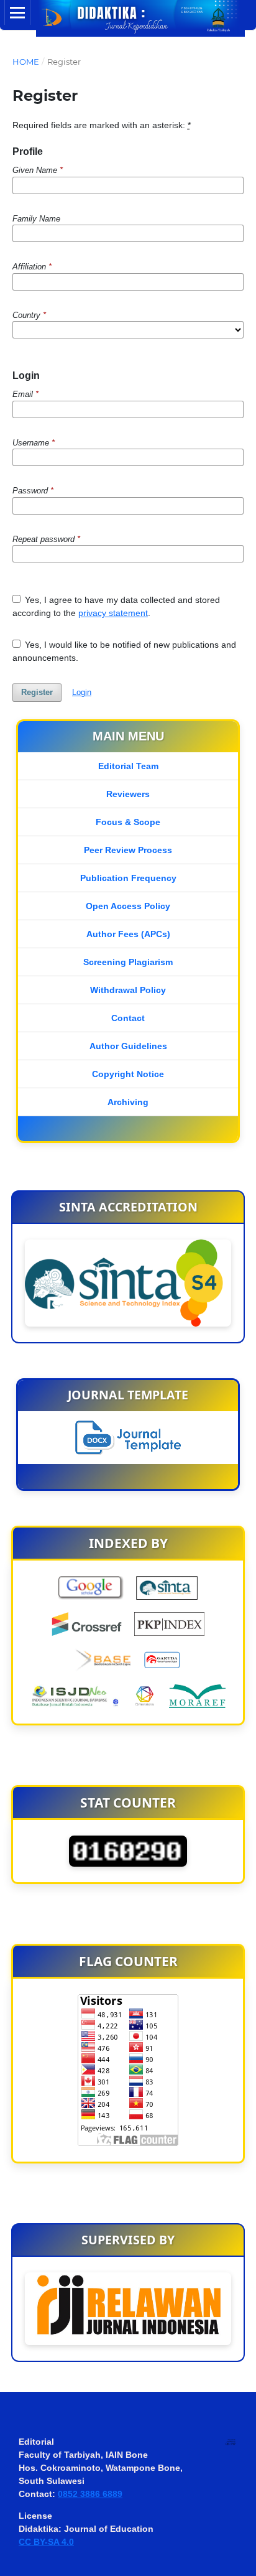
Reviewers (128, 794)
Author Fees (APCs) (128, 934)
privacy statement (113, 613)
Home (26, 62)
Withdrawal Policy (128, 990)
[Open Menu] (17, 12)
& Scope (141, 822)
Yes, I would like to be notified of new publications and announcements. (125, 651)
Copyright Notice (128, 1074)
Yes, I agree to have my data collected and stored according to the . (117, 606)
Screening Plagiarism (128, 962)
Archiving (128, 1102)
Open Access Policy (128, 906)
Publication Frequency (128, 878)
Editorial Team (128, 766)
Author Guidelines (128, 1046)
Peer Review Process (128, 850)
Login (82, 692)
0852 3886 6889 (90, 2494)
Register (37, 692)
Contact (128, 1018)
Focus (109, 822)
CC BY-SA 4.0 (46, 2542)
